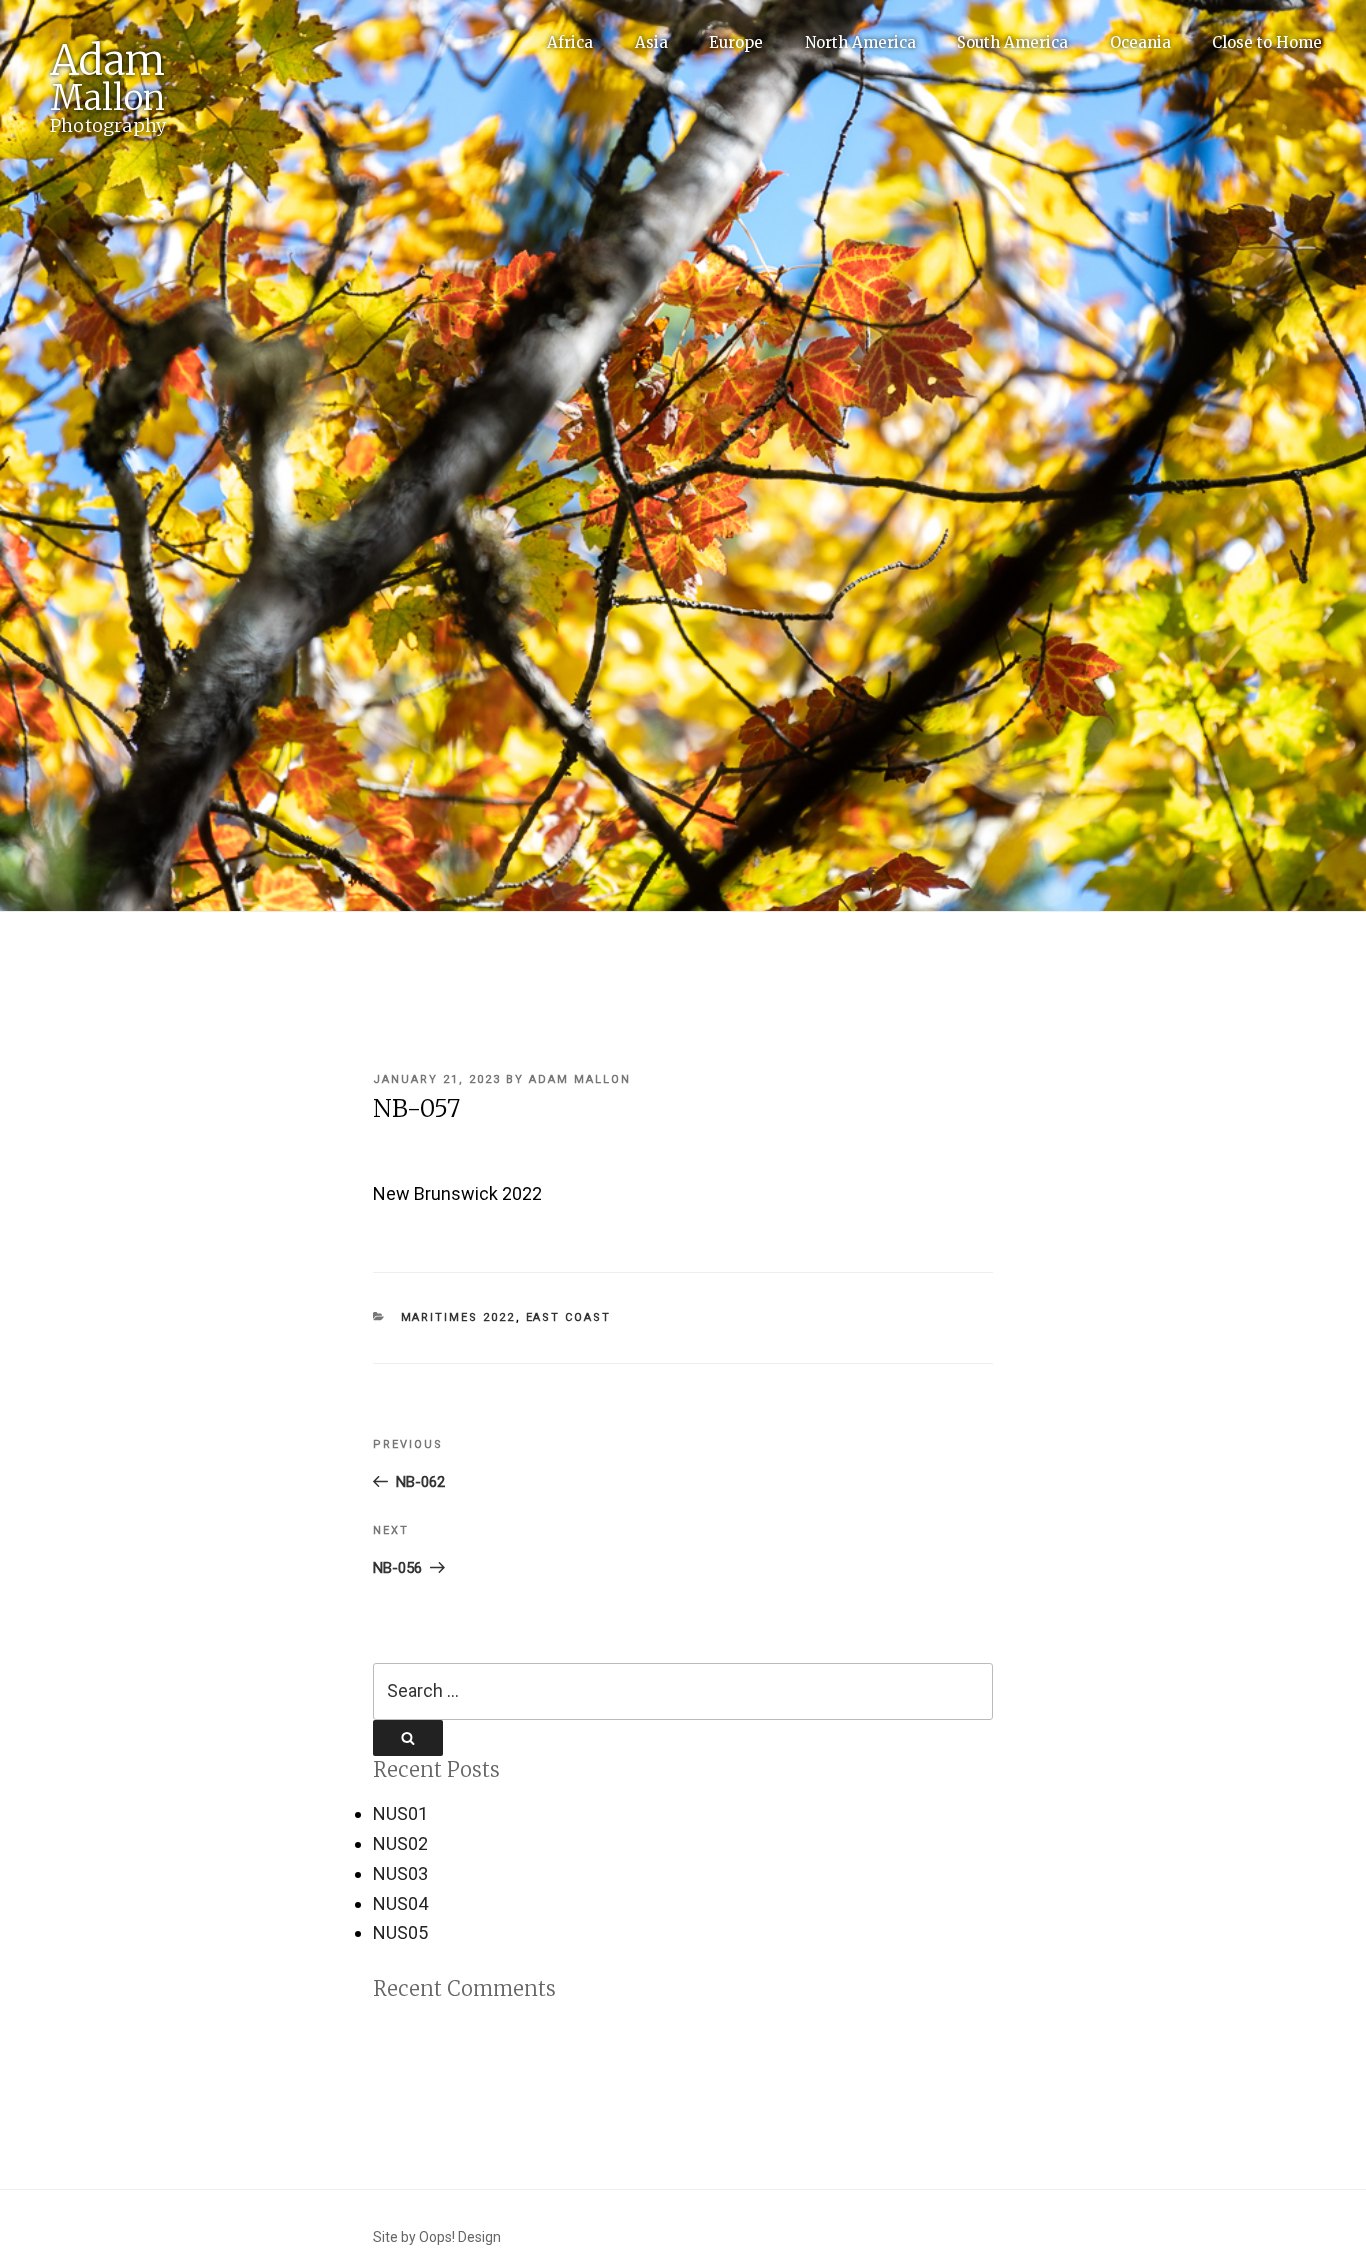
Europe (736, 42)
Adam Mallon (580, 1079)
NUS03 (400, 1873)
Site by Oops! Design (437, 2237)
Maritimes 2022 (458, 1317)
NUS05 (400, 1932)
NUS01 (400, 1813)
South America (1012, 42)
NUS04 (400, 1903)
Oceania (1140, 42)
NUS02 (400, 1843)
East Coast (569, 1317)
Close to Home (1267, 42)
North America (860, 42)
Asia (651, 42)
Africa (570, 42)
